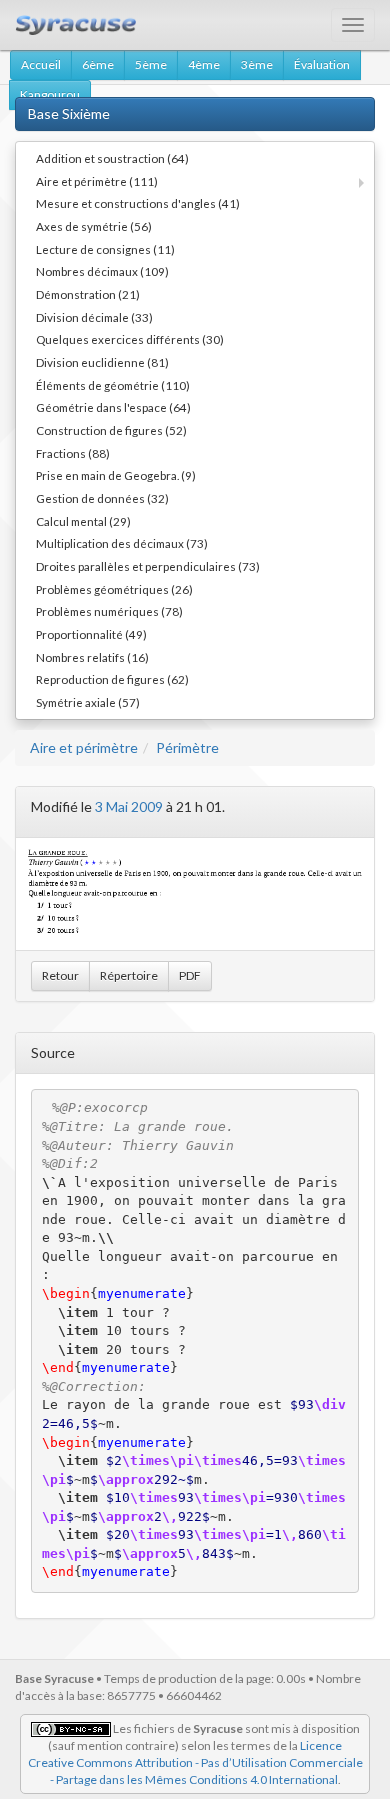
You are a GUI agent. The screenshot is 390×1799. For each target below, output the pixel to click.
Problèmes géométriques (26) (114, 589)
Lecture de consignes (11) (105, 249)
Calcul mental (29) (83, 521)
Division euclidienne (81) (102, 362)
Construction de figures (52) (111, 430)
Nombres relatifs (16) (92, 657)
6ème (98, 64)
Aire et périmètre (84, 747)
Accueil (41, 64)
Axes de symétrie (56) (94, 226)
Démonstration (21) (88, 294)
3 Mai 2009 (129, 806)
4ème (204, 64)
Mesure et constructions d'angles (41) (138, 203)
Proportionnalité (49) (91, 634)
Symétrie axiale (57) (88, 702)
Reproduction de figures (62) (112, 679)
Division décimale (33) (94, 317)
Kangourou (50, 94)
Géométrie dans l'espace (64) (113, 407)
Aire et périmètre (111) (97, 181)
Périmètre (187, 747)
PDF (190, 975)
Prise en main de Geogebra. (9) (116, 475)
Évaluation (322, 64)
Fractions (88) (73, 453)
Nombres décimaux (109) (102, 271)
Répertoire (129, 975)
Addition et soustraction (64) (112, 158)
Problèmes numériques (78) (109, 611)
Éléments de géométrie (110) (113, 385)
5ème (151, 64)
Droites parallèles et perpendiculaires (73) (148, 566)
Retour (60, 975)
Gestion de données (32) (102, 498)
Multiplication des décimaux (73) (122, 543)
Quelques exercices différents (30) (130, 339)
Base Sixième (69, 113)
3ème (257, 64)
